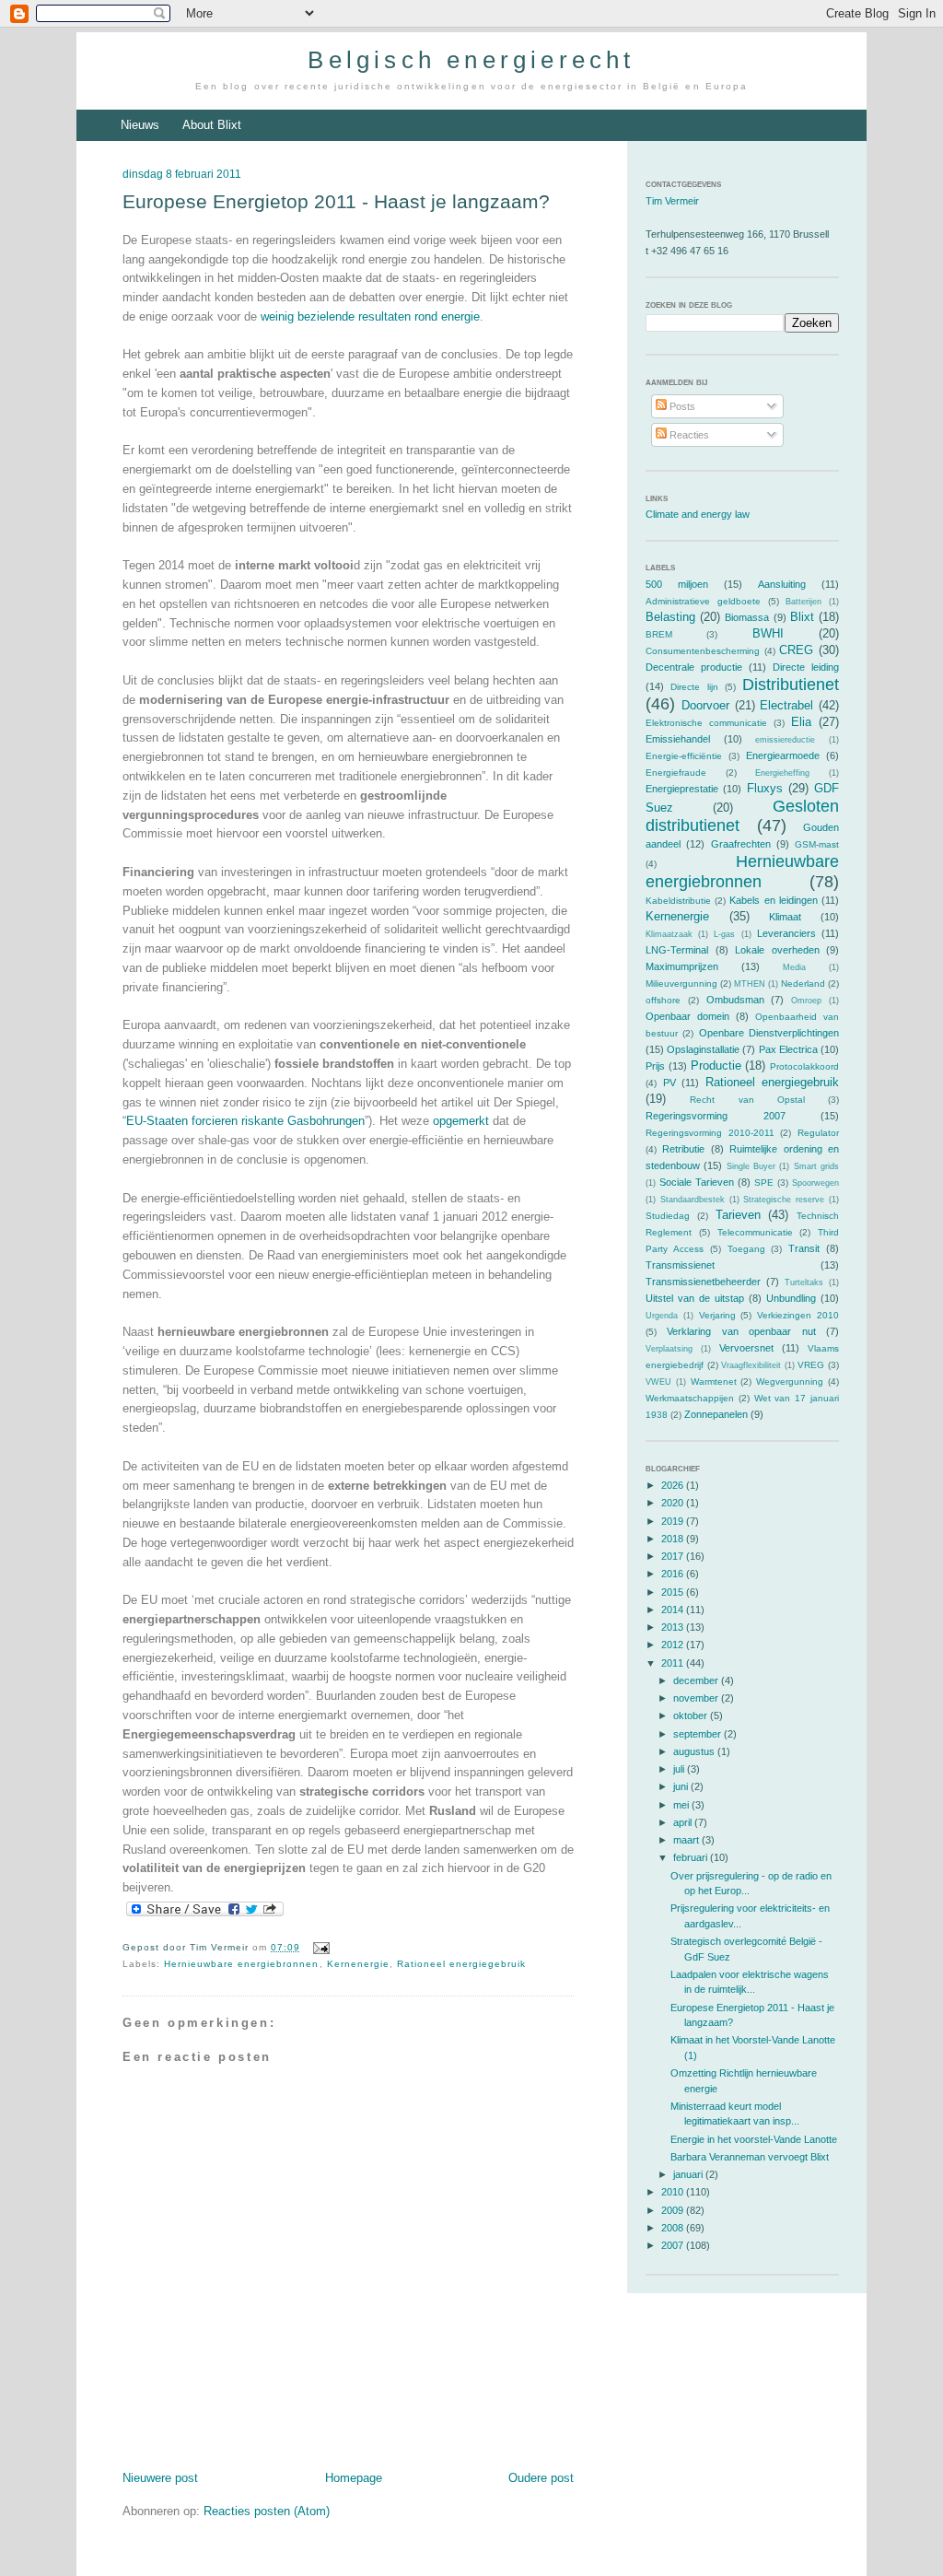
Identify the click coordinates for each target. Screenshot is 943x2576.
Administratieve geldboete (703, 601)
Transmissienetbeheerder (703, 1282)
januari (689, 2174)
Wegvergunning (790, 1382)
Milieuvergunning (681, 984)
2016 (674, 1574)
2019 (674, 1521)
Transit (804, 1248)
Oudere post (541, 2478)
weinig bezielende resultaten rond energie (370, 316)
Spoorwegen (815, 1183)
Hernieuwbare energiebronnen (241, 1964)
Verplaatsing (669, 1349)
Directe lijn (694, 687)
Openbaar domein (687, 1016)
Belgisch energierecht (471, 60)
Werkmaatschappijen (690, 1398)
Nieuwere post (160, 2478)
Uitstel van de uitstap (695, 1298)
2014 (674, 1610)
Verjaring (717, 1315)
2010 (674, 2192)
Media (794, 967)
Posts (681, 406)
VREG (811, 1365)
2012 (674, 1645)
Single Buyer (751, 1166)
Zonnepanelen (716, 1414)
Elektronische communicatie (706, 723)
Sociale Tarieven (697, 1182)
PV (669, 1083)
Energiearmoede (783, 755)
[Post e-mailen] (318, 1947)
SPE (764, 1183)
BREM (659, 634)
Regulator (818, 1133)
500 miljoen (677, 584)
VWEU (658, 1382)
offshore (663, 1000)
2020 (674, 1503)
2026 (674, 1485)
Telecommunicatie (755, 1232)
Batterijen (803, 602)
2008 (674, 2228)
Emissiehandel (678, 739)
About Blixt (212, 125)
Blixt (802, 617)
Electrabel (786, 705)
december (697, 1680)
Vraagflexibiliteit (751, 1365)
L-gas (724, 934)
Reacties (688, 435)
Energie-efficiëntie (684, 756)
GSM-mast (817, 844)
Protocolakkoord (804, 1066)
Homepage (354, 2478)
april (684, 1822)
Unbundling (791, 1298)
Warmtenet (714, 1382)
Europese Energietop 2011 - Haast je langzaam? (336, 201)
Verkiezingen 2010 (798, 1315)
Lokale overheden (777, 950)
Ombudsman (735, 1000)
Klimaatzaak (669, 934)
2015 (674, 1592)
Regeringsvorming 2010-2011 (710, 1133)
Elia (801, 722)
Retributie (683, 1149)
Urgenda (662, 1316)
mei (682, 1805)
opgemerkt (461, 1121)
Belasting (670, 617)
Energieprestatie (682, 789)
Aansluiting (782, 584)
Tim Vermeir (672, 201)
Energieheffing (782, 773)
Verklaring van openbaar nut (741, 1331)
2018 (674, 1539)
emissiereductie (785, 740)
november (697, 1698)
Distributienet (791, 685)
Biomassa (747, 617)
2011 (674, 1663)
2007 (674, 2245)
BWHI (768, 633)
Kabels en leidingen (773, 900)
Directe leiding (806, 667)
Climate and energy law (698, 514)
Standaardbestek (693, 1200)
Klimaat (785, 917)
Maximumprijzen (682, 966)
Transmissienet (680, 1265)
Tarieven (738, 1215)
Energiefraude (676, 773)
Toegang (746, 1249)
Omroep (806, 1001)
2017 (674, 1556)
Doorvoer (705, 705)
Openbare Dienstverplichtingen (769, 1033)
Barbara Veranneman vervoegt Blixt (750, 2157)
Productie (716, 1066)
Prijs (655, 1066)
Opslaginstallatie (703, 1049)
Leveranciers (786, 933)
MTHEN (750, 984)
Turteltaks (804, 1282)
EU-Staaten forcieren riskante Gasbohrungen (245, 1121)
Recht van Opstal (747, 1100)
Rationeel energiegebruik (461, 1964)
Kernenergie (358, 1964)
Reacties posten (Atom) (267, 2511)
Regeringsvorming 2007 (716, 1116)
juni (682, 1786)
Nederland (803, 984)
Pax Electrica (788, 1049)
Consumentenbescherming (703, 651)
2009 (674, 2210)
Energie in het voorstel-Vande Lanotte (754, 2139)
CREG (796, 650)
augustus (695, 1751)
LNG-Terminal (677, 950)
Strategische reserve (784, 1200)
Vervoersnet (746, 1348)
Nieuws (140, 125)
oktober (692, 1715)
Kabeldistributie (678, 901)
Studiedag (668, 1216)
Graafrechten (741, 844)
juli (680, 1769)
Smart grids (816, 1166)
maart (687, 1840)
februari (692, 1857)
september (699, 1734)
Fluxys (765, 788)
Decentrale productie (694, 667)
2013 (674, 1627)
